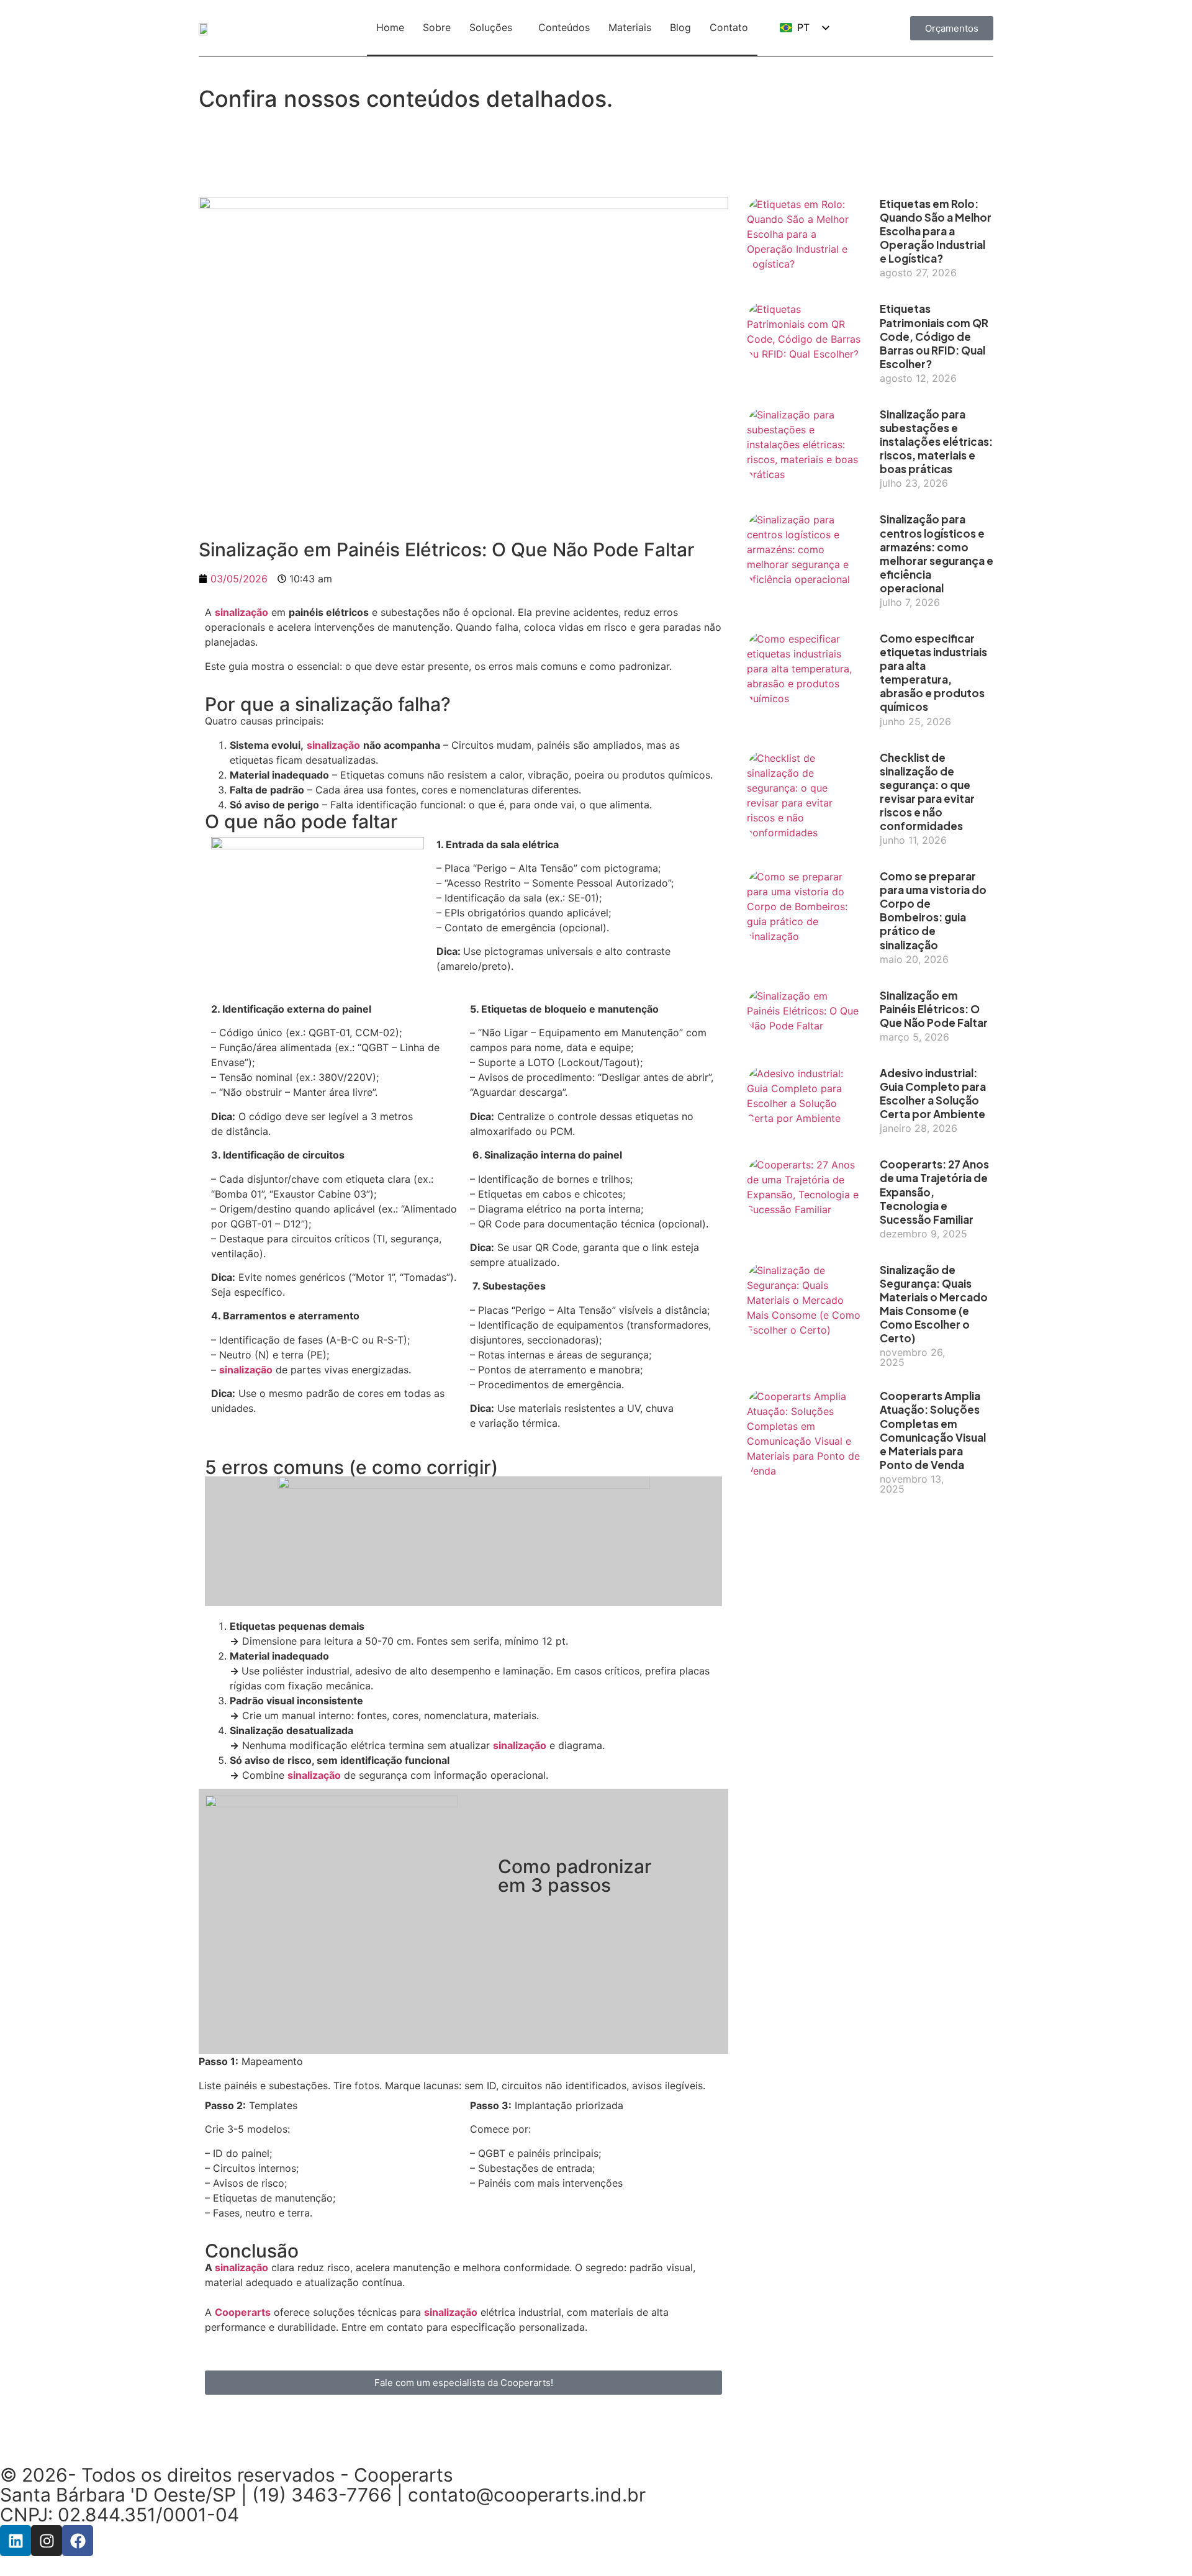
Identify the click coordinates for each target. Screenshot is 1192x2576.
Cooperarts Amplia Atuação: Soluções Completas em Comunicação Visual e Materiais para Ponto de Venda (933, 1430)
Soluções (491, 27)
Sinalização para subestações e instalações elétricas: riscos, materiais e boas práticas (936, 441)
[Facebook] (78, 2541)
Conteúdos (564, 27)
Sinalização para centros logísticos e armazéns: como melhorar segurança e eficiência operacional (937, 553)
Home (390, 27)
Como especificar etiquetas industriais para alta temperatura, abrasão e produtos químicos (933, 672)
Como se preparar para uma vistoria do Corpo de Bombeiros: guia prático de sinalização (933, 910)
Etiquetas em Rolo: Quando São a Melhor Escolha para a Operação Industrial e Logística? (936, 231)
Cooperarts (243, 2312)
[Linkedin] (16, 2541)
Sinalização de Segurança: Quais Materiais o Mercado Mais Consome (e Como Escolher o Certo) (934, 1304)
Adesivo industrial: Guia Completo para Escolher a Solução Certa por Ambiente (933, 1093)
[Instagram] (47, 2541)
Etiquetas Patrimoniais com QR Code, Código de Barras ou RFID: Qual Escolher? (934, 336)
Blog (680, 27)
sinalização (242, 612)
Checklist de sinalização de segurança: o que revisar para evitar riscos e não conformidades (927, 792)
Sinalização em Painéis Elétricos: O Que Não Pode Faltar (934, 1009)
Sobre (437, 27)
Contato (729, 27)
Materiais (630, 27)
